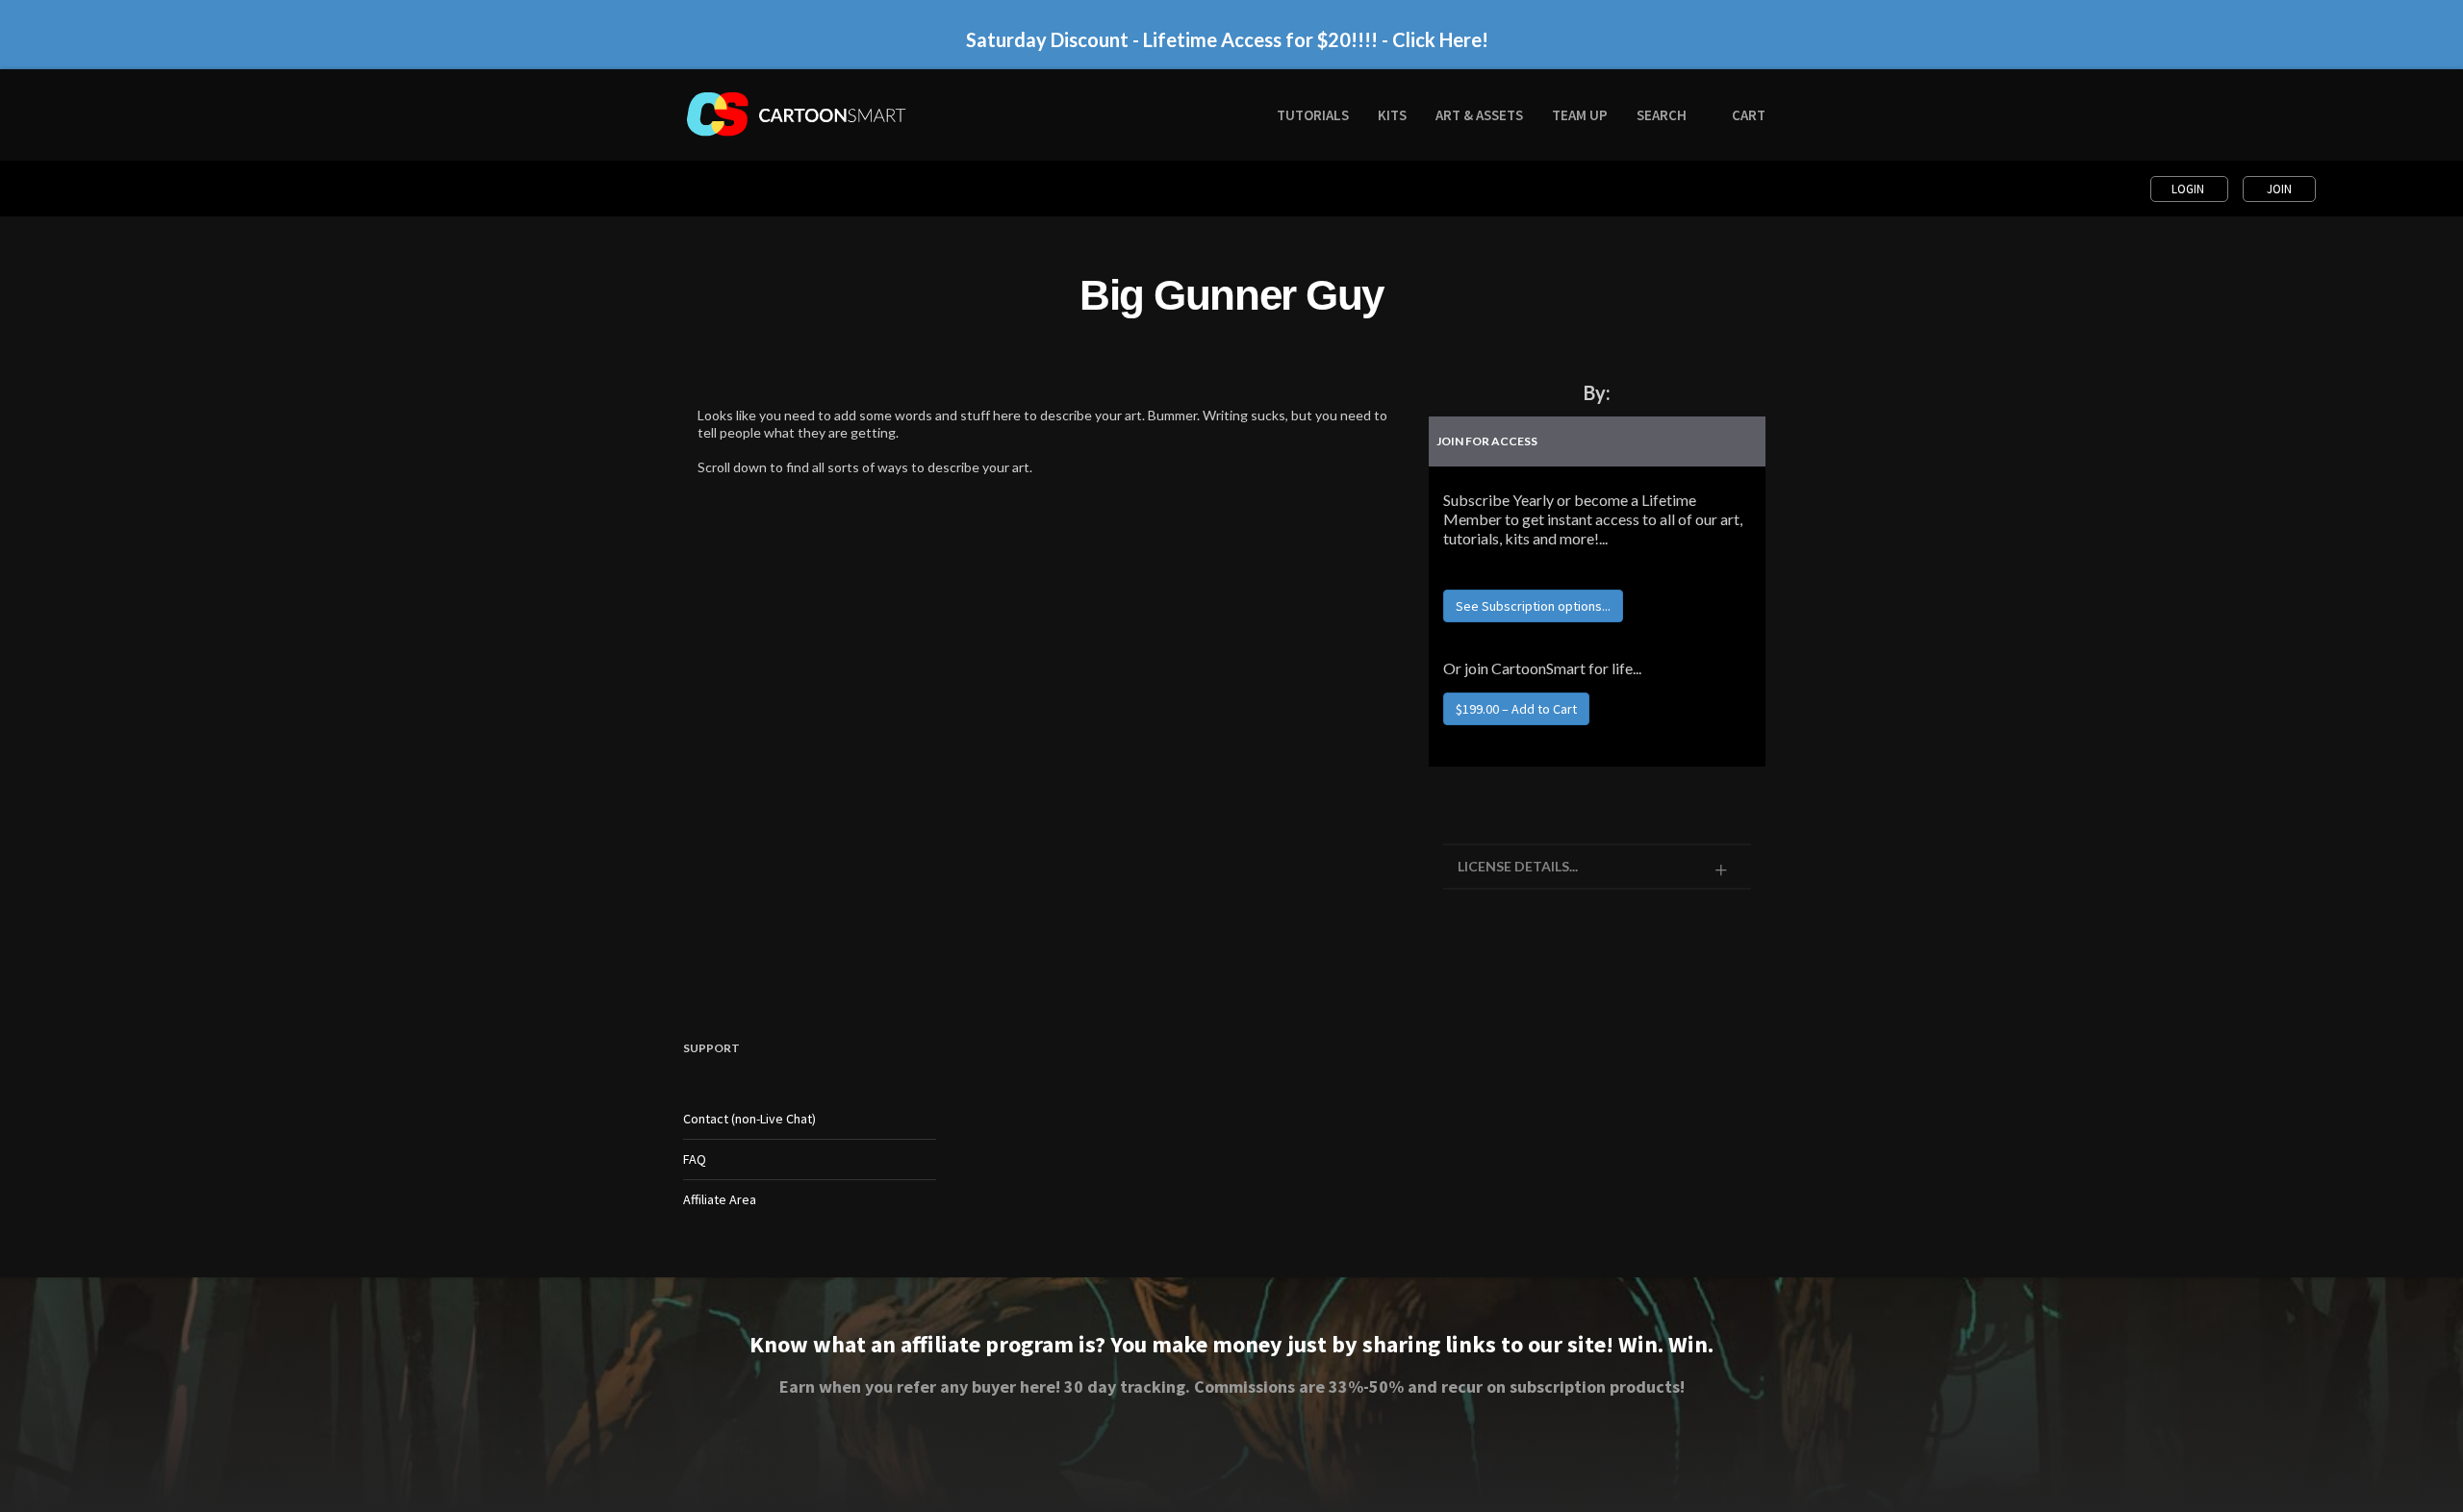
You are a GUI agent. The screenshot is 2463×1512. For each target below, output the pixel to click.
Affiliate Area (720, 1199)
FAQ (695, 1159)
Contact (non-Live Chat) (749, 1119)
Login (2189, 189)
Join (2279, 189)
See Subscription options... (1533, 606)
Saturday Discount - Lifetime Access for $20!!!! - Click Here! (1227, 39)
